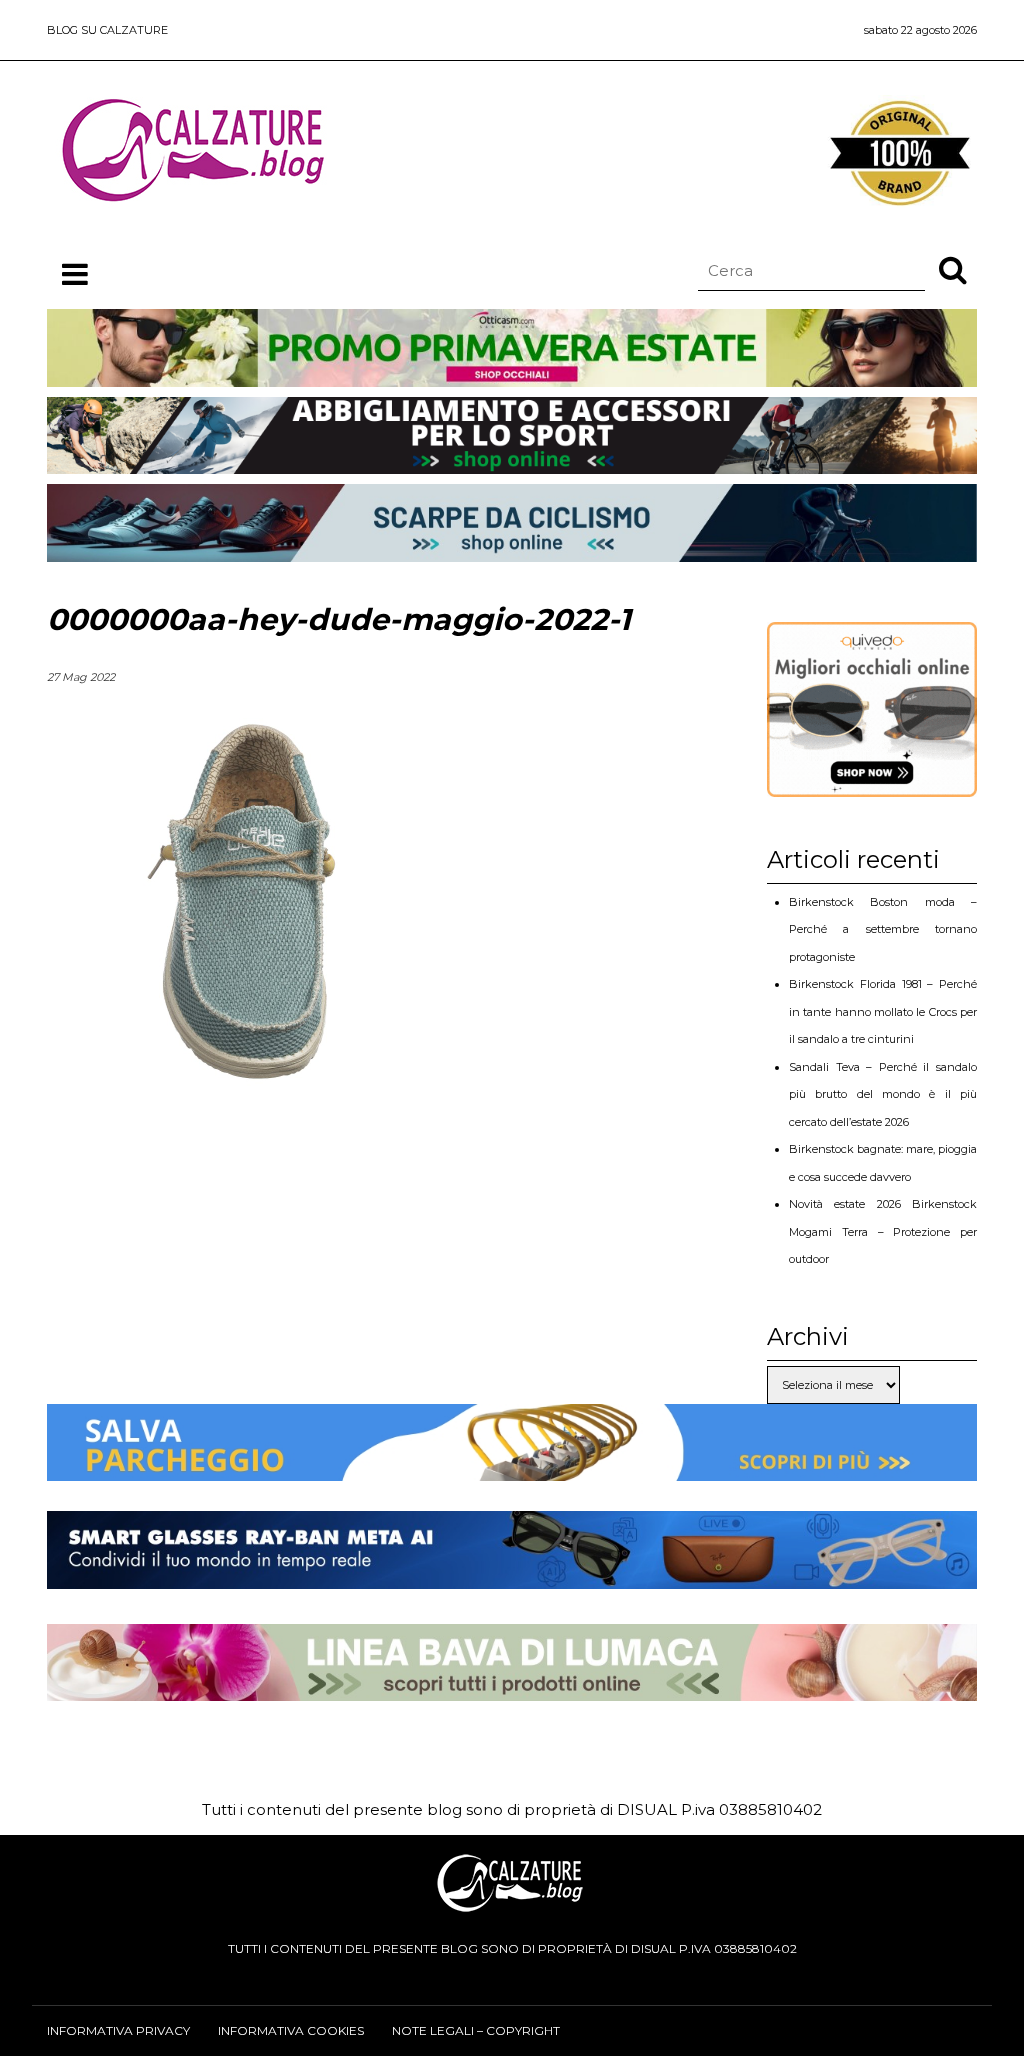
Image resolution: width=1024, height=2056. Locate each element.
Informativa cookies (291, 2030)
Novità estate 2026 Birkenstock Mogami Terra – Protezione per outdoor (883, 1231)
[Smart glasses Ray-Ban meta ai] (512, 1573)
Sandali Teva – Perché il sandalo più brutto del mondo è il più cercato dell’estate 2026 (883, 1094)
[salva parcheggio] (512, 1465)
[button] (953, 269)
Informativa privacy (118, 2030)
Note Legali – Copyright (476, 2030)
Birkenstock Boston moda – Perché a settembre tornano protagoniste (883, 929)
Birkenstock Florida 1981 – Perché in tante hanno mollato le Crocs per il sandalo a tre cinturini (883, 1011)
